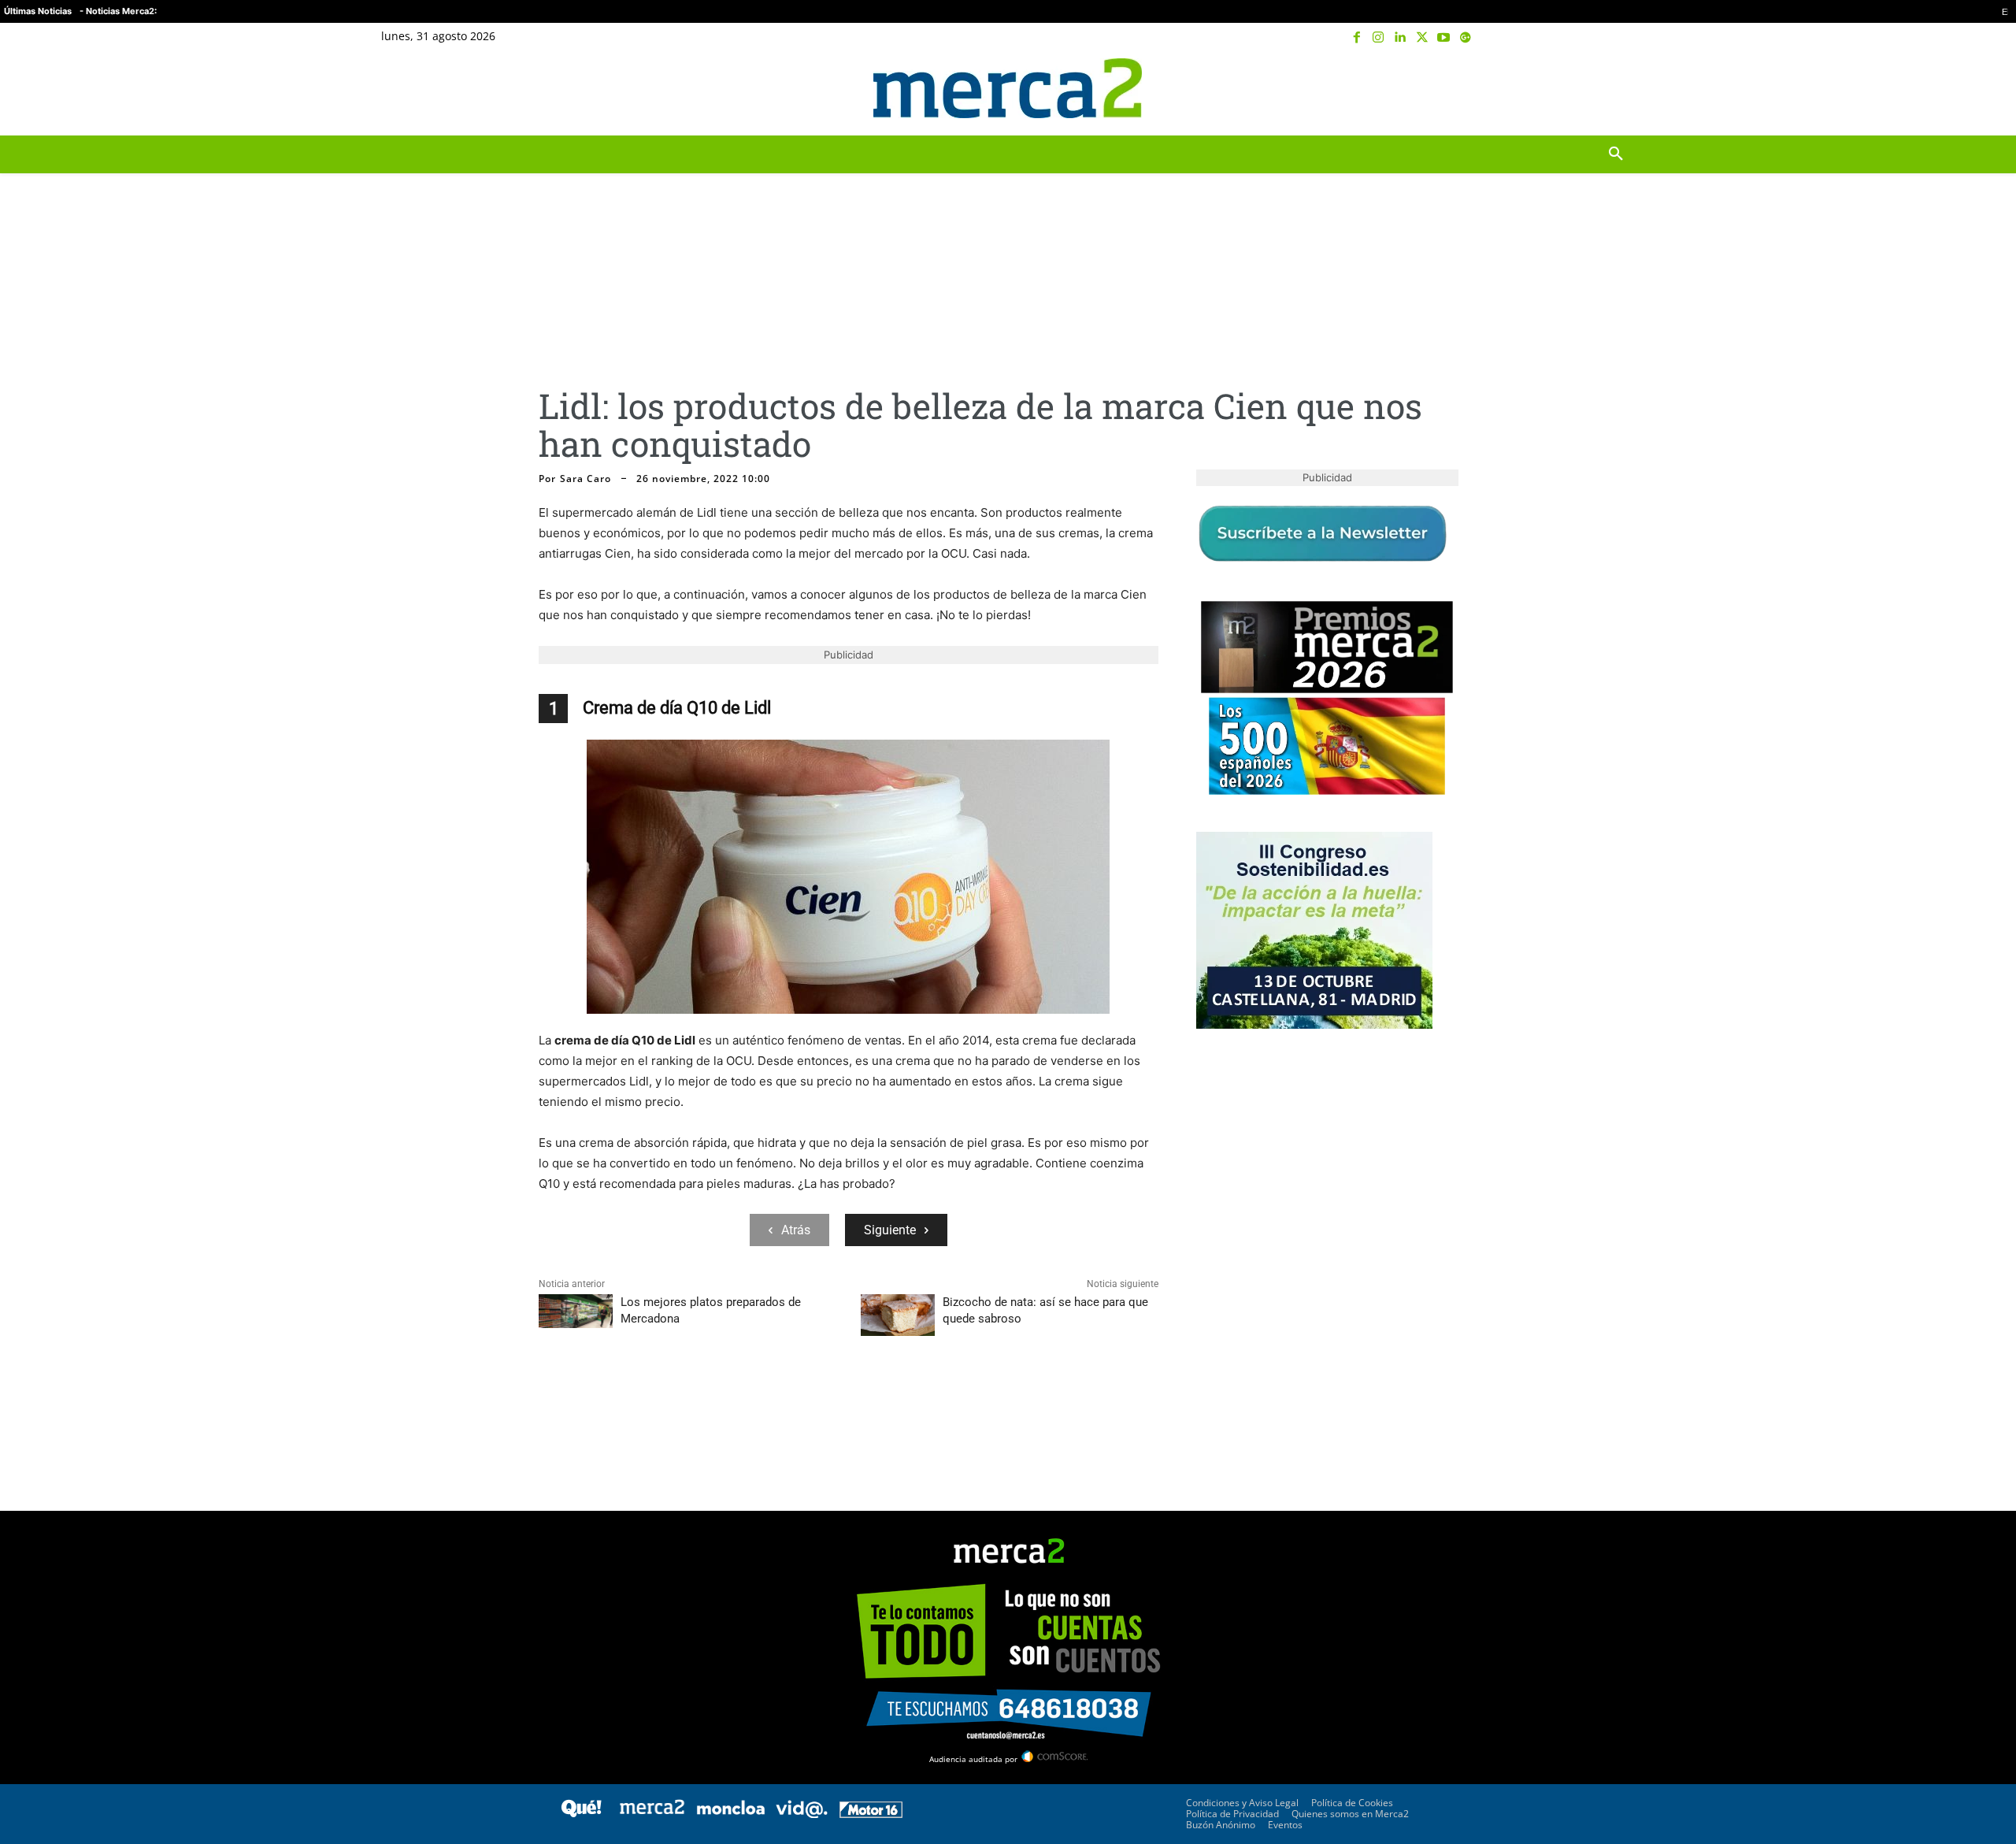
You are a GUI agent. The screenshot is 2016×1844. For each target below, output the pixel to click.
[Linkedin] (1400, 38)
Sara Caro (586, 479)
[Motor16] (871, 1814)
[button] (1616, 88)
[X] (1422, 38)
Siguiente (890, 1230)
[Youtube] (1443, 38)
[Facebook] (1357, 38)
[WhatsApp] (663, 1402)
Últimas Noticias (38, 11)
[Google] (1466, 38)
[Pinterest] (627, 1402)
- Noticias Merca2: (118, 11)
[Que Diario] (581, 1814)
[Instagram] (1379, 38)
